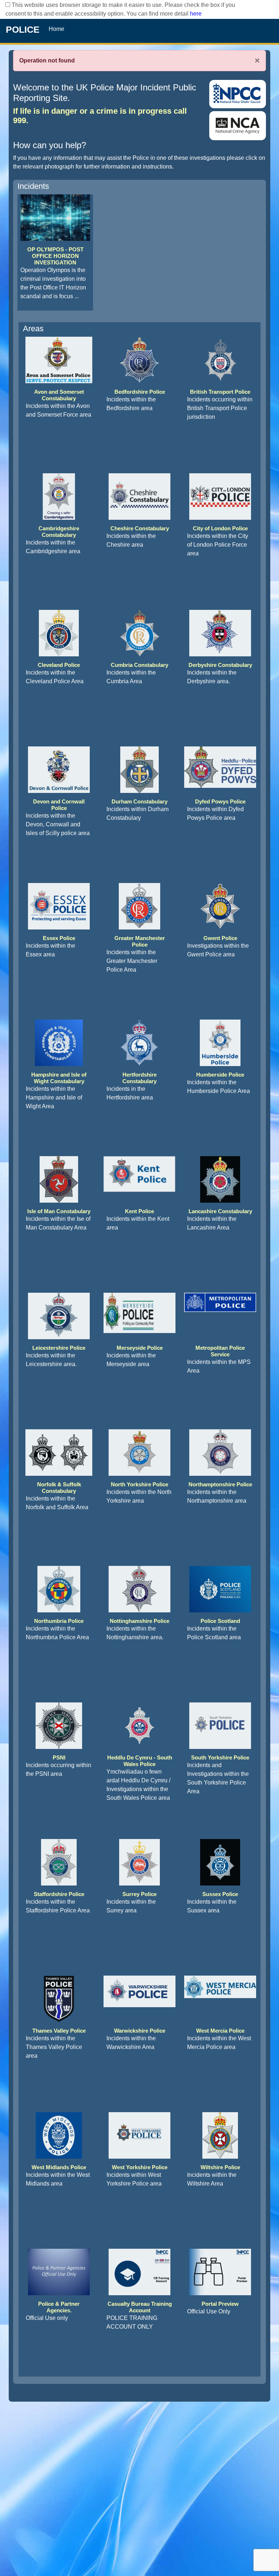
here (196, 14)
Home (56, 29)
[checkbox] (8, 5)
